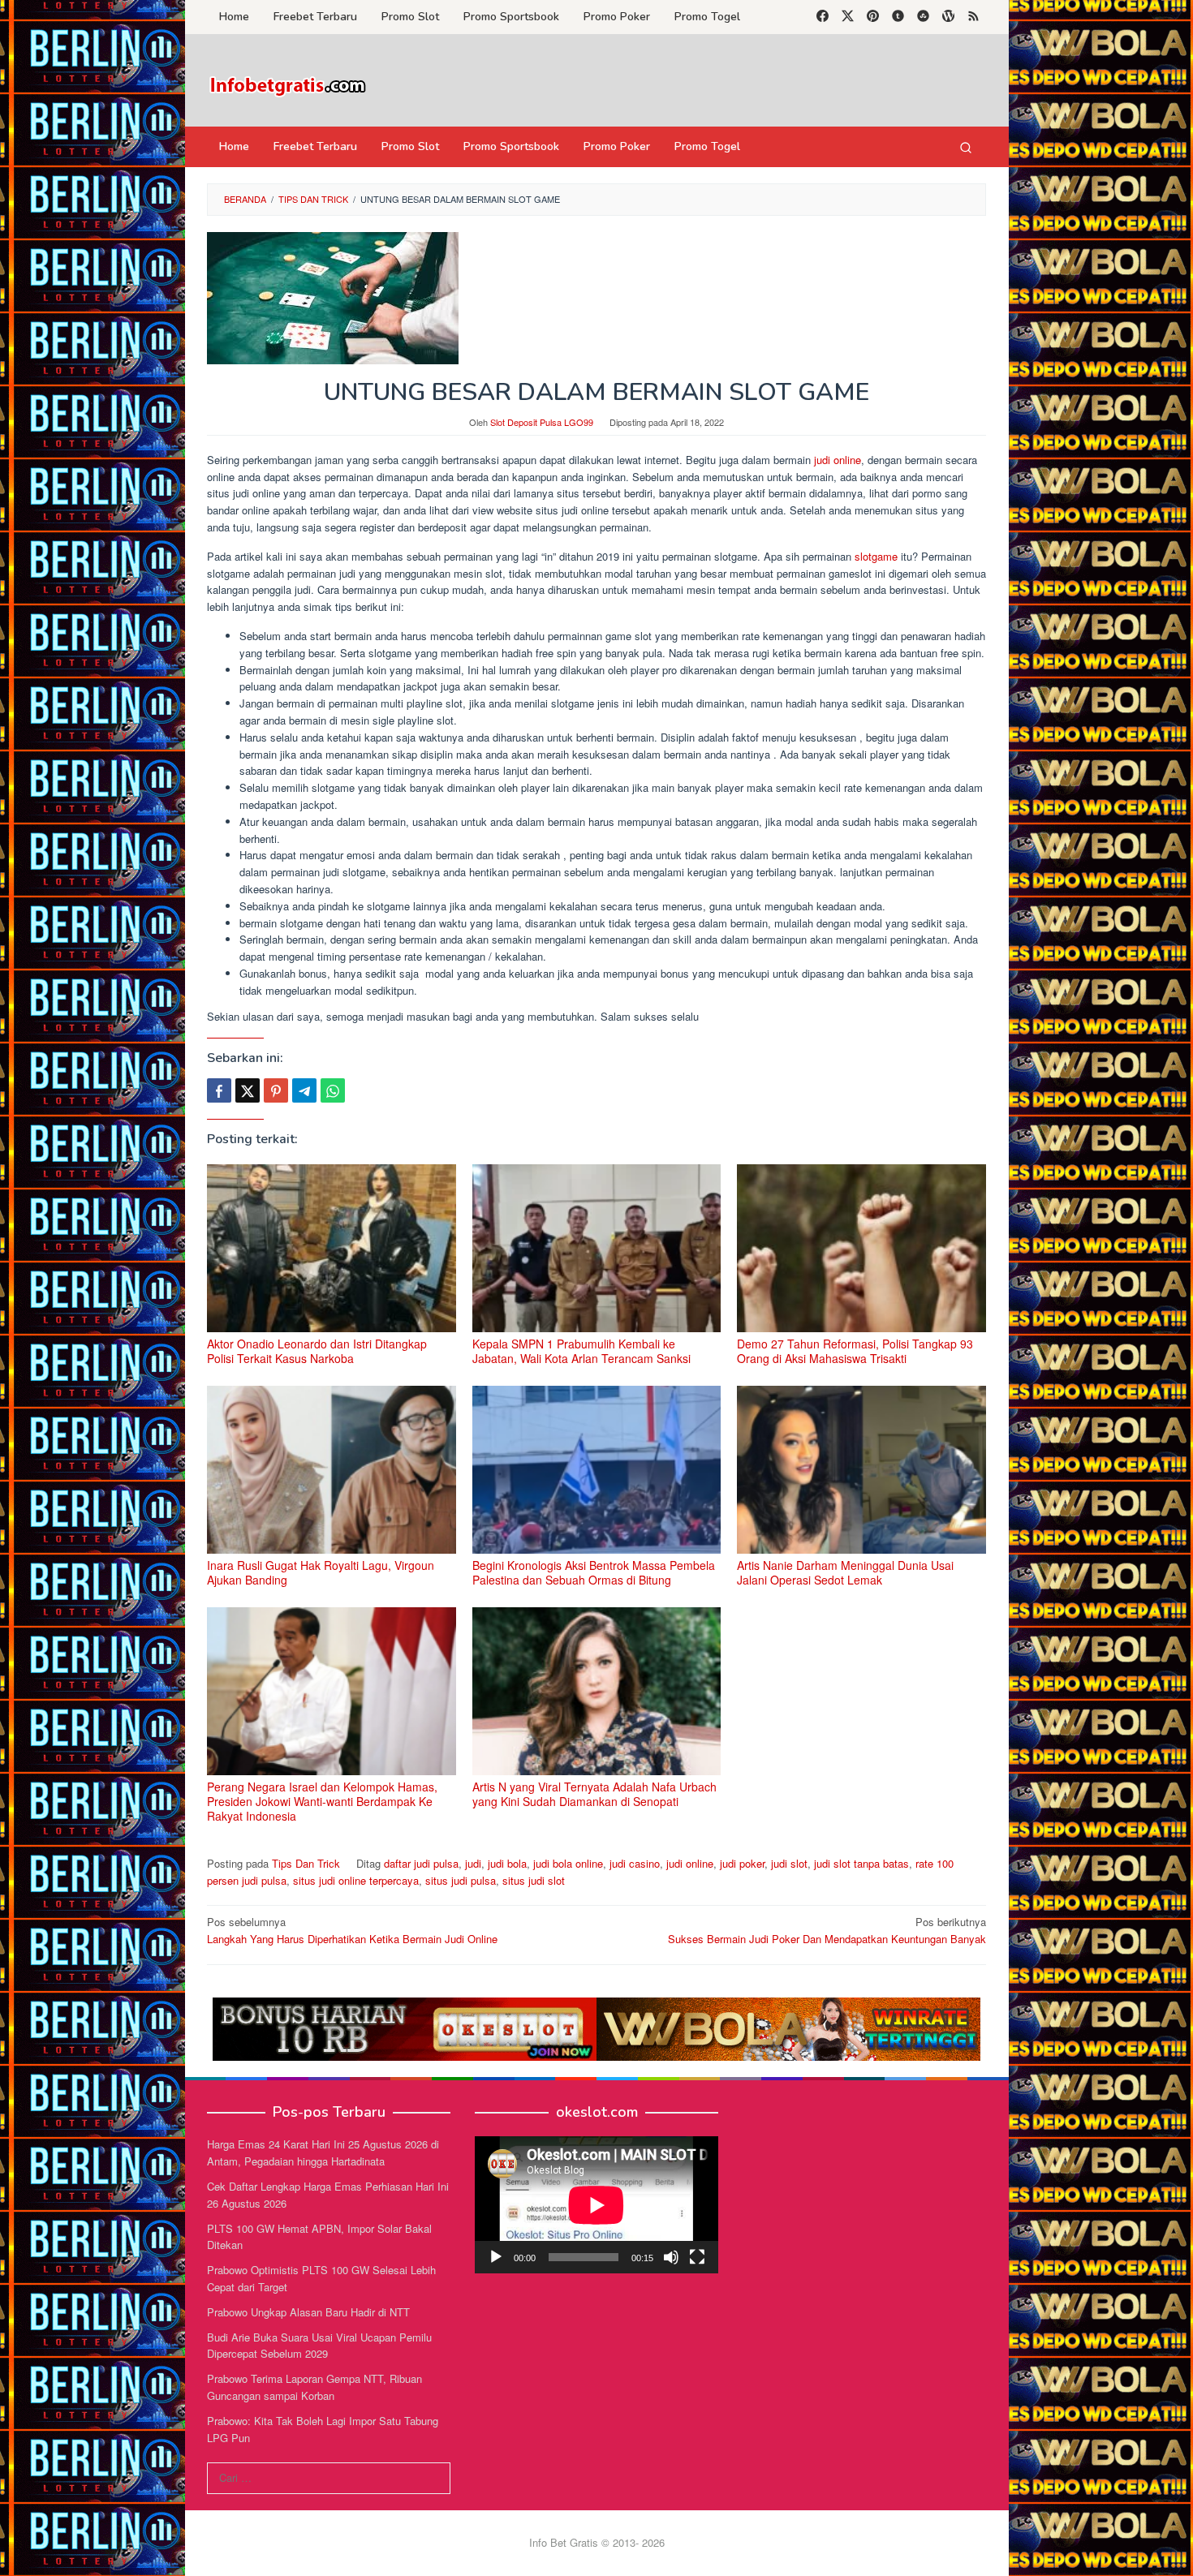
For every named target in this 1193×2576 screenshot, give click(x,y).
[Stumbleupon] (923, 17)
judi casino (635, 1863)
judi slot (789, 1863)
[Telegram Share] (304, 1090)
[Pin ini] (276, 1090)
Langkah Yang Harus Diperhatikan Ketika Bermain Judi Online (352, 1930)
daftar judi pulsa (421, 1863)
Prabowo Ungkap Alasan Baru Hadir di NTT (308, 2312)
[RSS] (973, 17)
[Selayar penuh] (697, 2257)
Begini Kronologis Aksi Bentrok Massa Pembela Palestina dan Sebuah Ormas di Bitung (594, 1572)
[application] (596, 2205)
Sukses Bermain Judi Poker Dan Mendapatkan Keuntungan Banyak (827, 1930)
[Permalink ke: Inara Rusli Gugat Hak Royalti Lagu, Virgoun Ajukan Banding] (332, 1470)
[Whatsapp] (333, 1090)
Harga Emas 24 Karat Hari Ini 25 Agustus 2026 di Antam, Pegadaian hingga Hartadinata (323, 2152)
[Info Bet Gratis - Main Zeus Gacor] (288, 85)
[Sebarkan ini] (219, 1090)
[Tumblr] (898, 17)
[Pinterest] (873, 17)
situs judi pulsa (461, 1880)
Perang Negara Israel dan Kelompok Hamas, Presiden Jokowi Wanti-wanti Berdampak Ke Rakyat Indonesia (322, 1801)
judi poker (742, 1863)
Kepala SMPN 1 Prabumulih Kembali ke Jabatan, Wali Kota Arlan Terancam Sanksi (581, 1351)
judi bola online (568, 1863)
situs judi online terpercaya (356, 1880)
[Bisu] (671, 2257)
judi (473, 1863)
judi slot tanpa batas (861, 1863)
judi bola (507, 1863)
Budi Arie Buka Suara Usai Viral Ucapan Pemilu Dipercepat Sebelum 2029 (319, 2346)
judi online (836, 460)
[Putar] (496, 2257)
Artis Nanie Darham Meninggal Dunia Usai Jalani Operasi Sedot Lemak (845, 1572)
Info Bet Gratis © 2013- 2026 (597, 2542)
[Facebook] (823, 17)
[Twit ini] (248, 1090)
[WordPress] (948, 17)
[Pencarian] (966, 147)
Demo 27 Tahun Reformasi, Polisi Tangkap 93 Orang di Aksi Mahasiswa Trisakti (855, 1351)
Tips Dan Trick (306, 1863)
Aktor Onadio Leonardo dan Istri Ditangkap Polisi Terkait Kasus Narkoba (317, 1351)
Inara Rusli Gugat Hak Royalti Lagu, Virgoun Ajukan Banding (321, 1572)
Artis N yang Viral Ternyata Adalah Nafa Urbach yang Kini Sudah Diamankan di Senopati (594, 1794)
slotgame (878, 556)
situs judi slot (534, 1880)
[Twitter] (848, 17)
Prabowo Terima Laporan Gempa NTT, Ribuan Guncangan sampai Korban (314, 2387)
